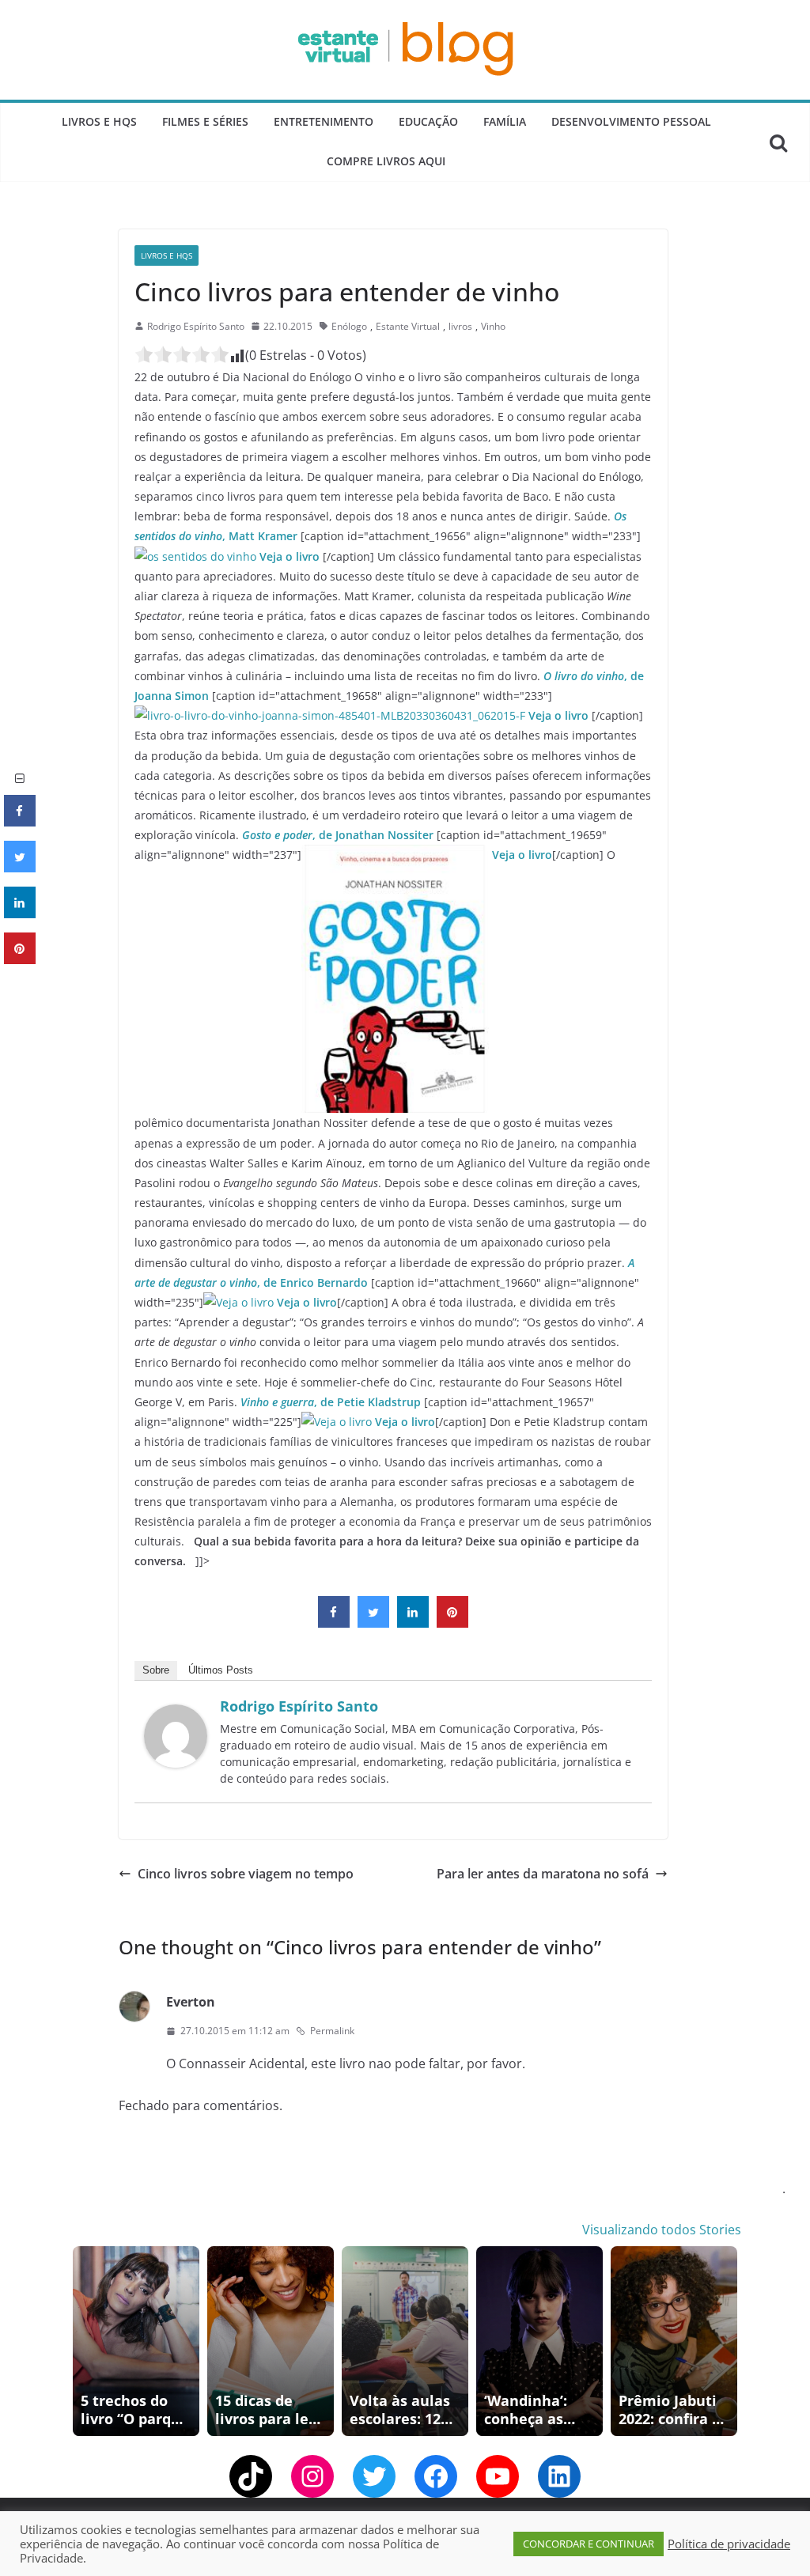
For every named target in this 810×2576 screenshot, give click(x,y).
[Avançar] (728, 2341)
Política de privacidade (729, 2544)
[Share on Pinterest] (452, 1623)
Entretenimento (324, 121)
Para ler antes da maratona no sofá (543, 1874)
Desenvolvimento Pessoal (631, 121)
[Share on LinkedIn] (20, 914)
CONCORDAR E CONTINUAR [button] (589, 2544)
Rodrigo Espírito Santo (196, 326)
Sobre (156, 1670)
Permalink (332, 2031)
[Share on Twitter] (373, 1623)
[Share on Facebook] (334, 1623)
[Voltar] (82, 2341)
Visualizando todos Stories (662, 2230)
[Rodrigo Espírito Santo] (176, 1715)
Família (505, 121)
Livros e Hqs (99, 121)
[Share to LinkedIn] (413, 1623)
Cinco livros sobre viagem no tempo (246, 1874)
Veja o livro (291, 556)
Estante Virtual (408, 326)
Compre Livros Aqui (386, 161)
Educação (428, 121)
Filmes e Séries (205, 121)
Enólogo (349, 326)
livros (460, 326)
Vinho (493, 326)
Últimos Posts (221, 1670)
